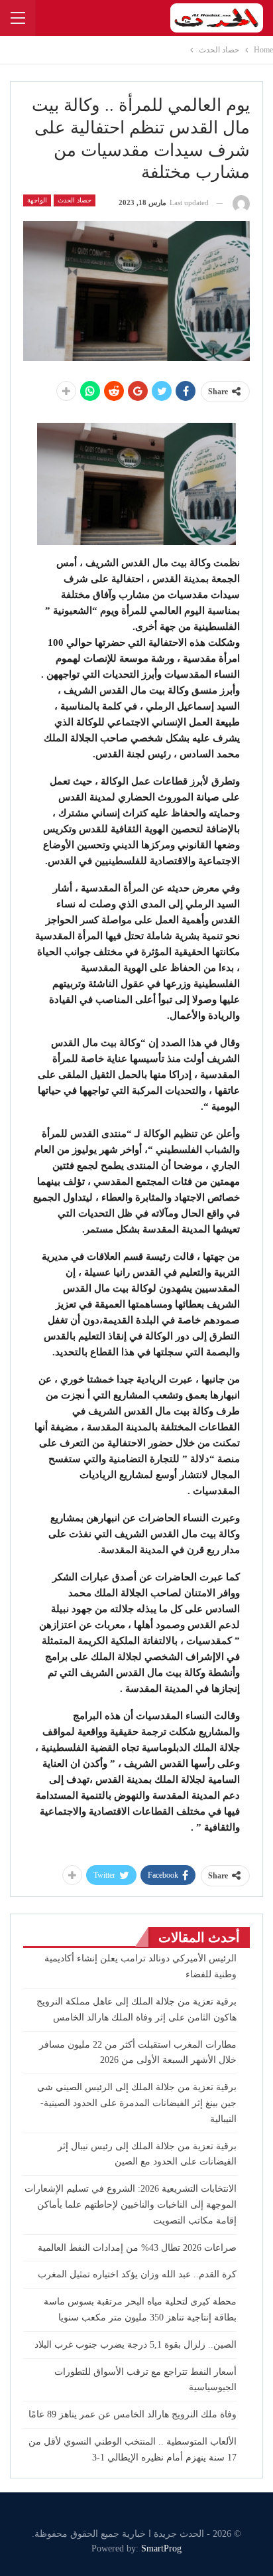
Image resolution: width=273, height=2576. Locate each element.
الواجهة (37, 200)
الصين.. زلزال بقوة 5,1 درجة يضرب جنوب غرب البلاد (136, 2345)
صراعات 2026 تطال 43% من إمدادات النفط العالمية (137, 2248)
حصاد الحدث (75, 200)
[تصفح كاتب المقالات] (241, 203)
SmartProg (161, 2548)
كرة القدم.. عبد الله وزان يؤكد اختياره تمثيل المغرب (137, 2274)
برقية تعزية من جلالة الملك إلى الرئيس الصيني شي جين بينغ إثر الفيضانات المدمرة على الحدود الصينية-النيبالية (137, 2103)
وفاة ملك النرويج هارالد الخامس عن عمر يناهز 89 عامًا (133, 2414)
